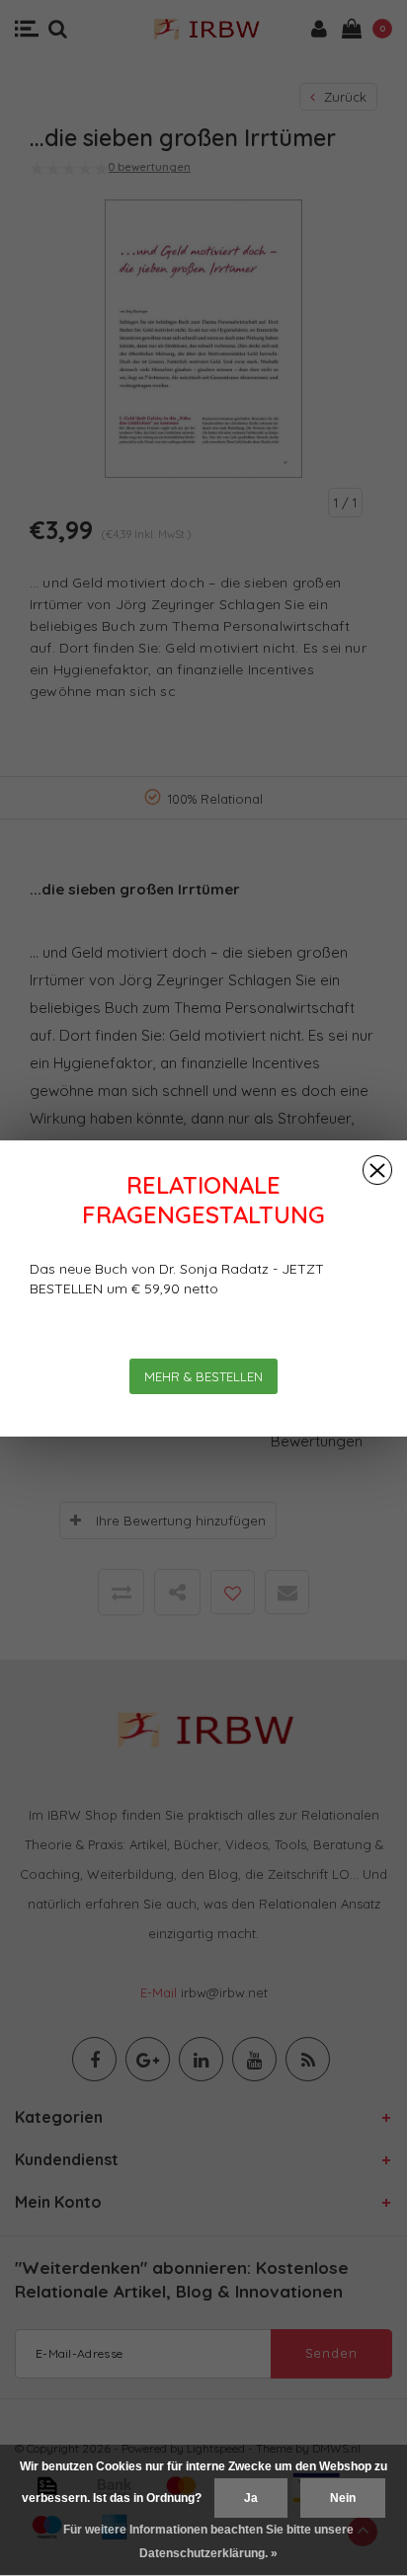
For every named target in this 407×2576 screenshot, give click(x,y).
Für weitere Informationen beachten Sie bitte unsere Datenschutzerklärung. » (208, 2541)
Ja (251, 2498)
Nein (343, 2498)
